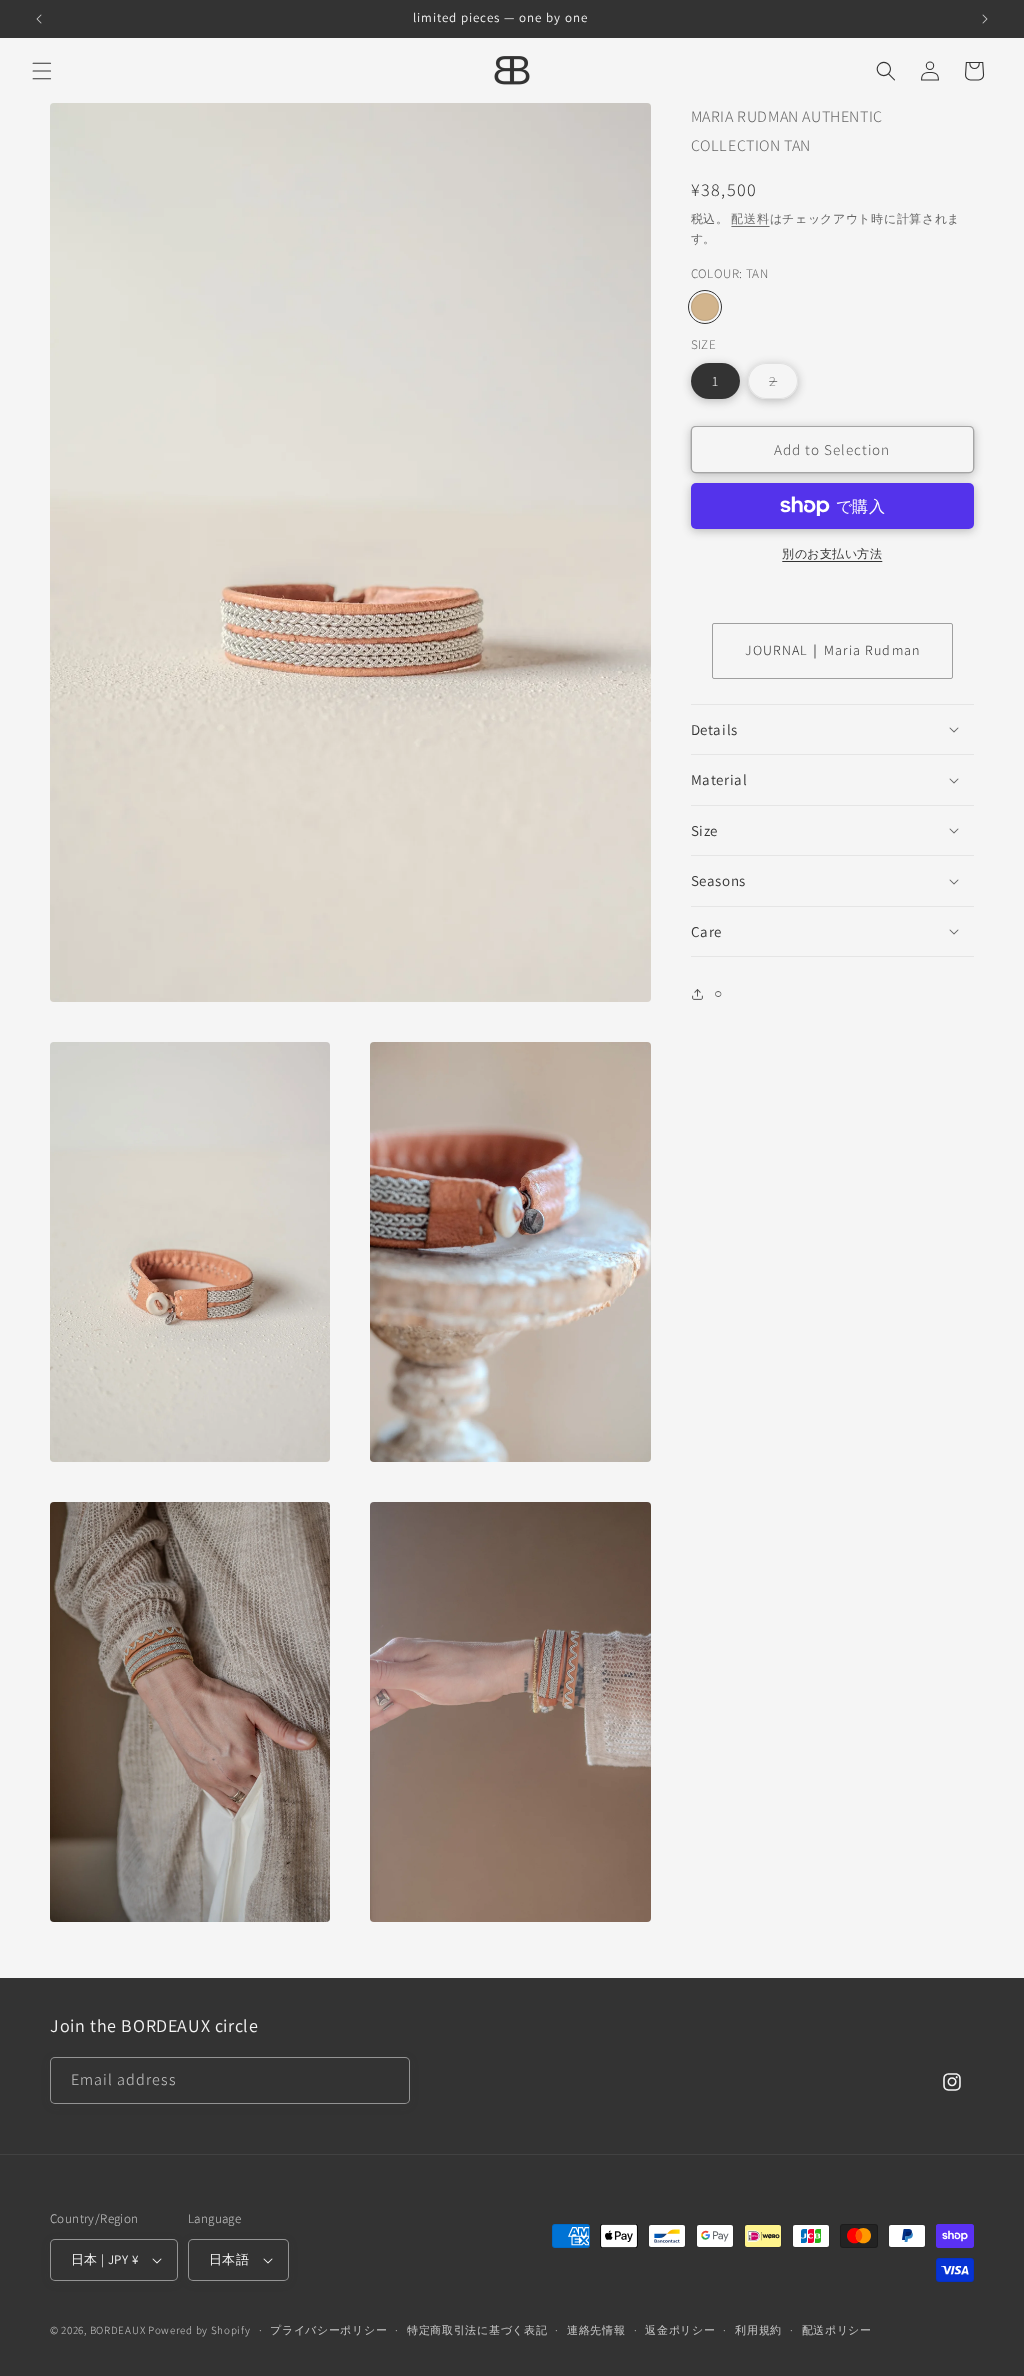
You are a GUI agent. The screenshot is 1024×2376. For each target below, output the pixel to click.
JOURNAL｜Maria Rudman (832, 650)
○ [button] (718, 993)
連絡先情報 (596, 2330)
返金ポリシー (680, 2330)
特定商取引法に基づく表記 (477, 2330)
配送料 (750, 218)
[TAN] (705, 307)
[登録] (387, 2080)
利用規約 (758, 2330)
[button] (42, 71)
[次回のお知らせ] (985, 19)
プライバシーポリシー (328, 2330)
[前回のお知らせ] (39, 19)
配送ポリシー (837, 2330)
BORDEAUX (118, 2330)
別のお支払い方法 (832, 553)
